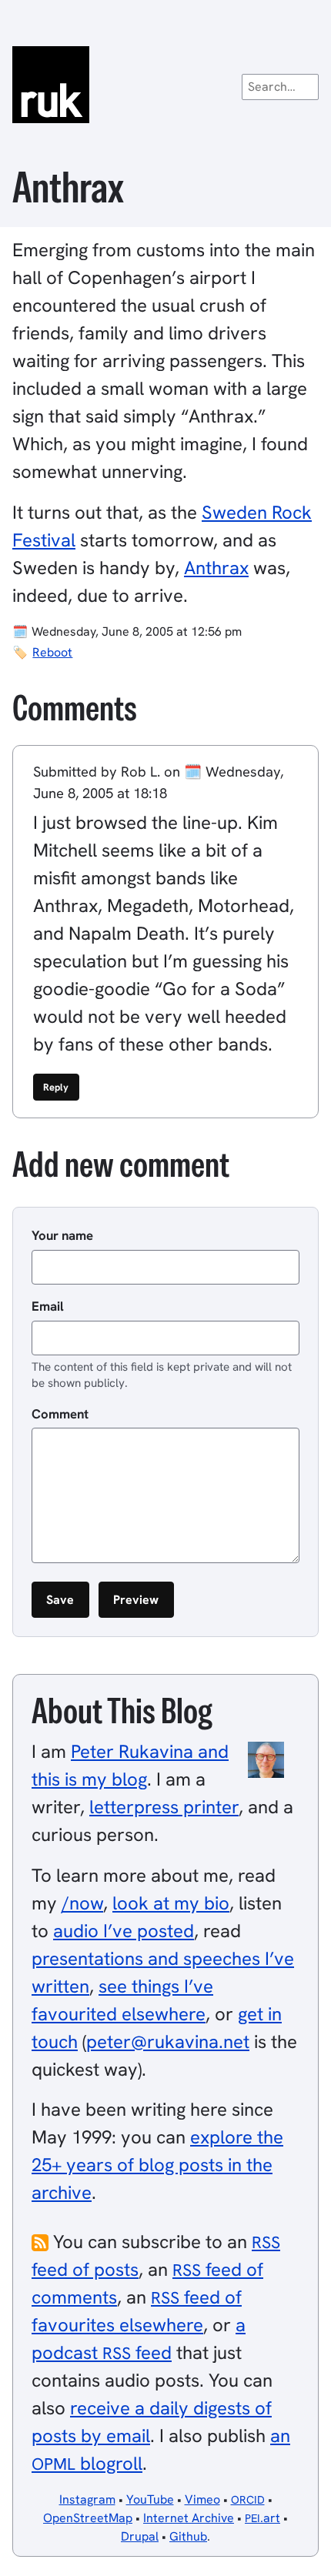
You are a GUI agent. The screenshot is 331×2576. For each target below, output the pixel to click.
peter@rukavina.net (168, 2041)
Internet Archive (189, 2518)
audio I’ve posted (124, 1931)
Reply (56, 1087)
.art (262, 2518)
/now (82, 1903)
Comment (60, 1414)
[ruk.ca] (165, 85)
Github (188, 2536)
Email (48, 1306)
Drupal (140, 2536)
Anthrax (216, 568)
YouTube (150, 2499)
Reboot (52, 652)
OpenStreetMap (88, 2518)
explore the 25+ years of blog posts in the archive (157, 2165)
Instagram (87, 2499)
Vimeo (202, 2499)
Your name (62, 1235)
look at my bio (171, 1903)
